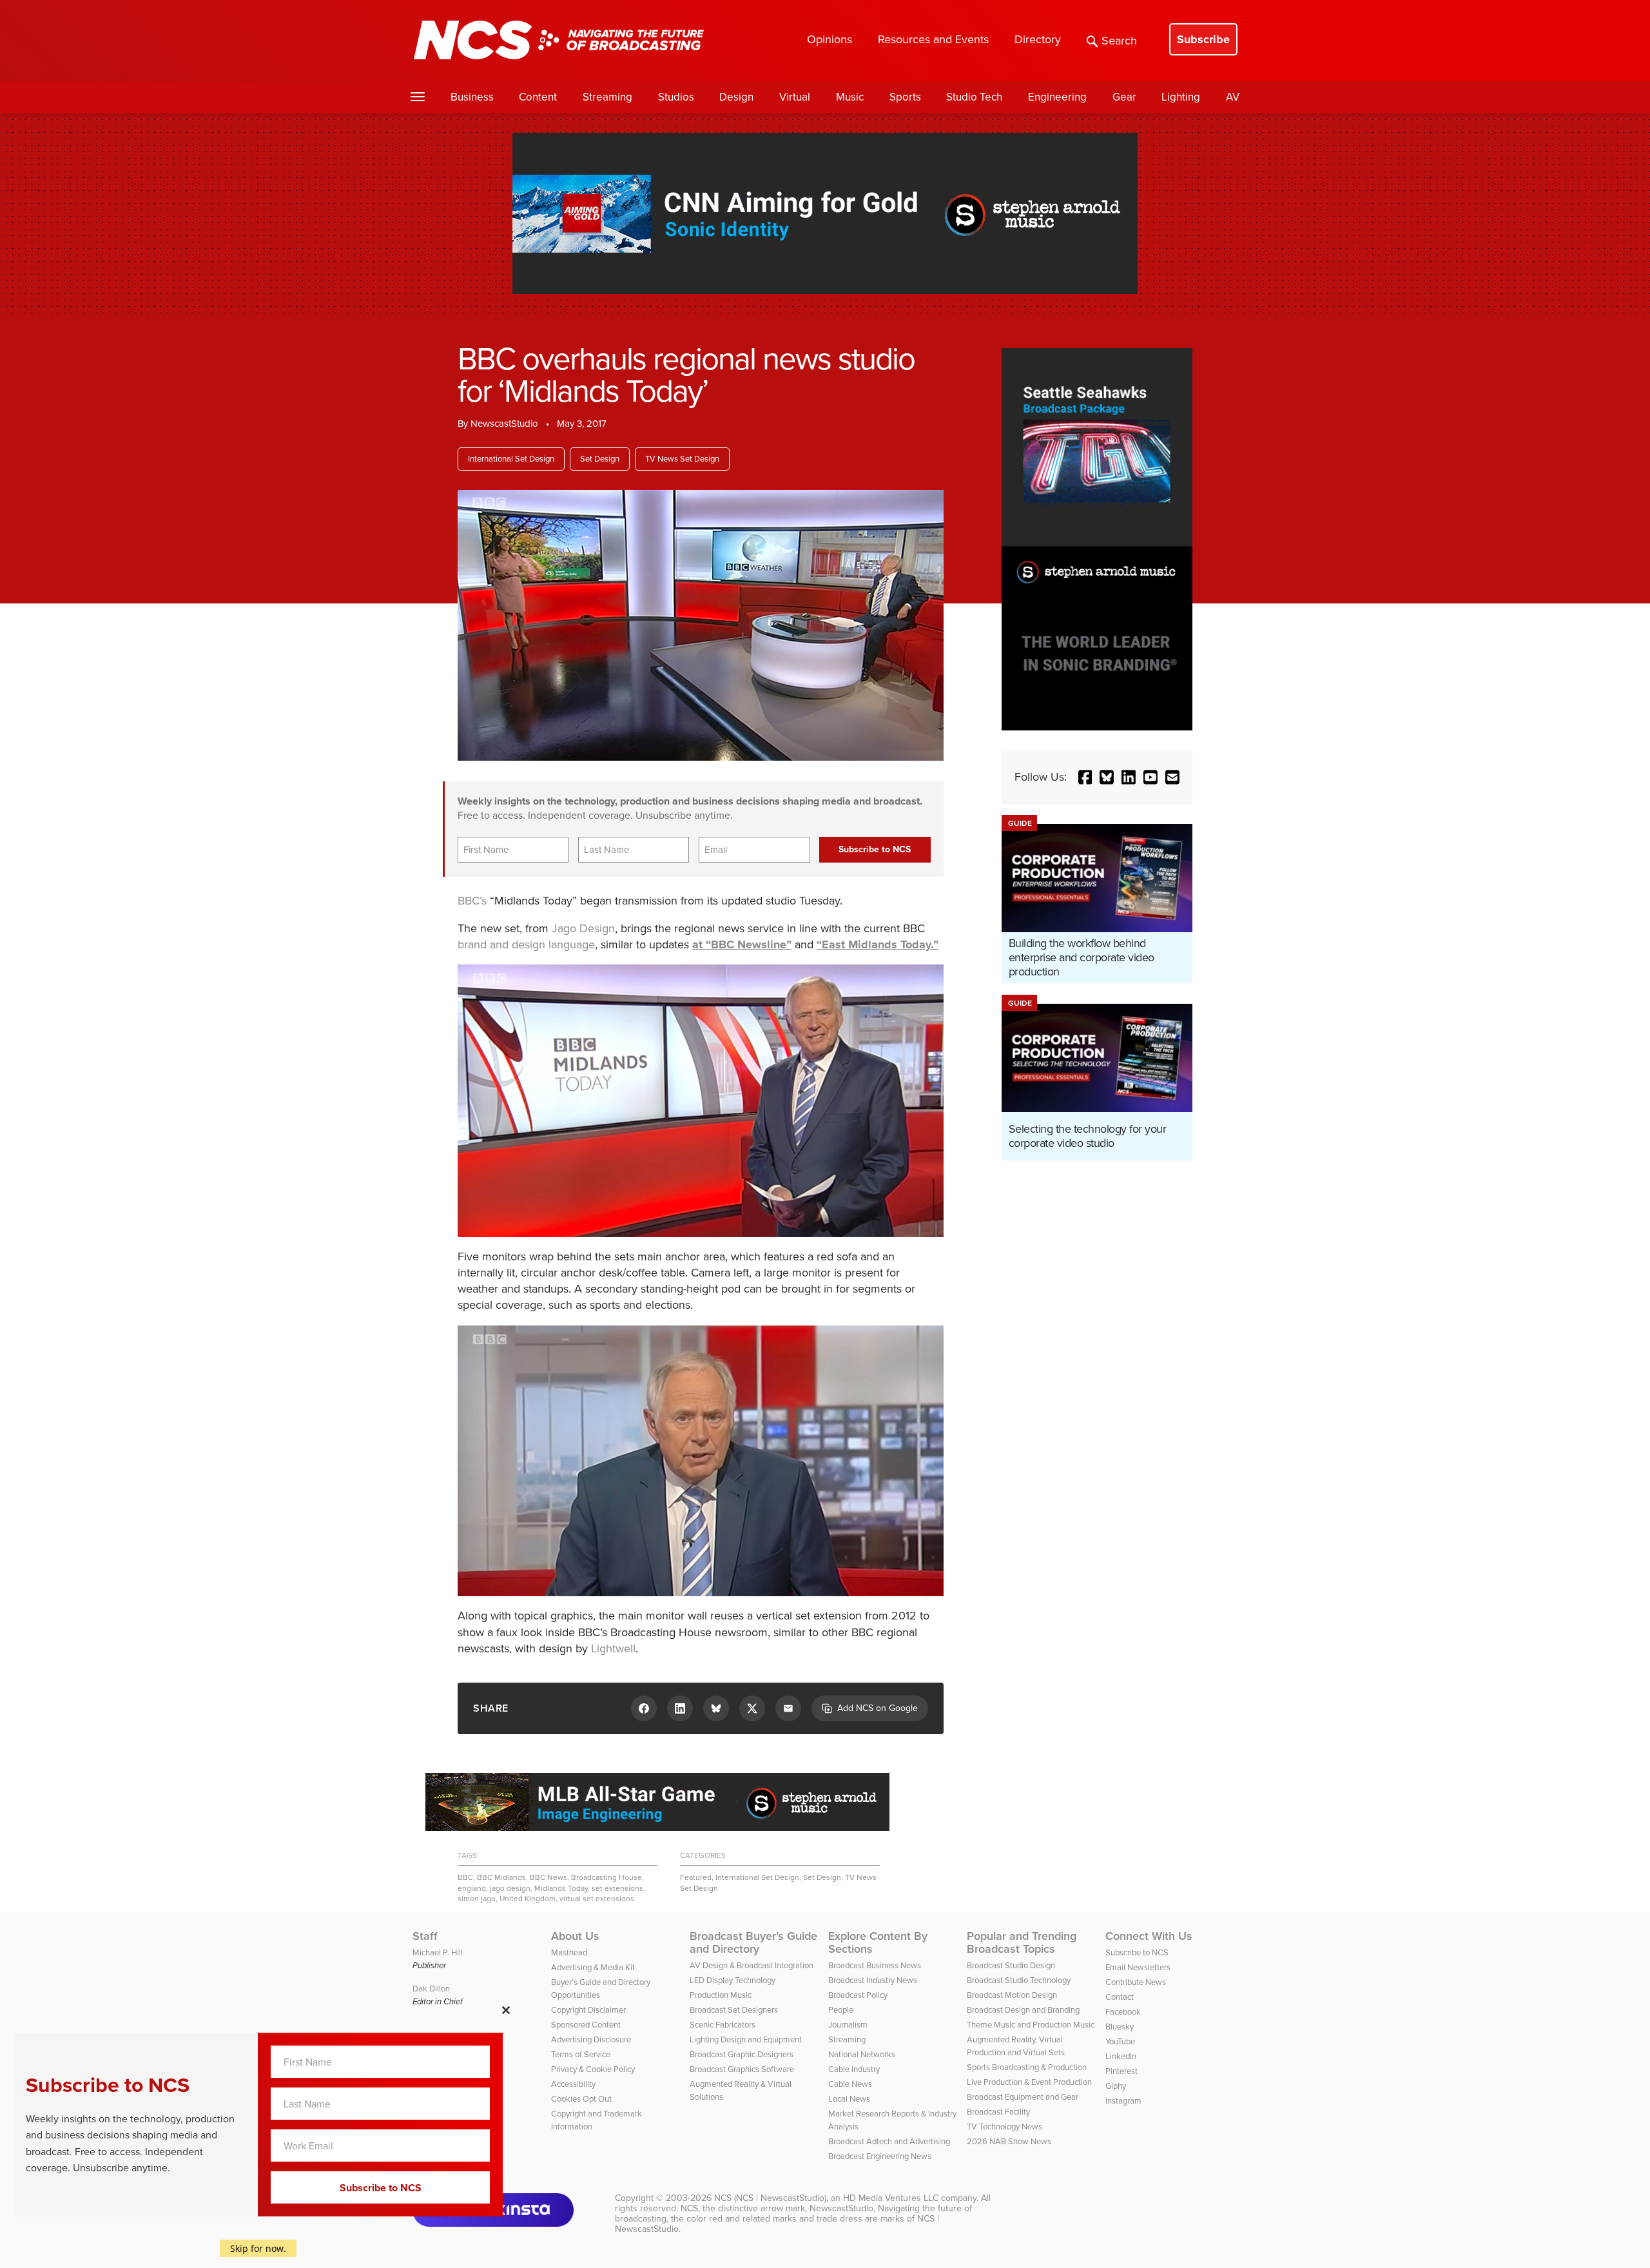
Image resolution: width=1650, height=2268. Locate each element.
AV (1233, 97)
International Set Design (511, 459)
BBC (465, 1877)
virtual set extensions (597, 1899)
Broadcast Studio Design (1011, 1965)
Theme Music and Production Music (1031, 2025)
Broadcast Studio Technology (1019, 1980)
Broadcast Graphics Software (742, 2069)
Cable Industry (854, 2069)
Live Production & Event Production (1029, 2082)
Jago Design (583, 928)
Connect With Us (1149, 1936)
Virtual (795, 97)
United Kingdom (528, 1899)
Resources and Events (933, 39)
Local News (849, 2099)
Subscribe (1203, 39)
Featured (696, 1877)
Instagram (1123, 2101)
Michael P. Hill (438, 1952)
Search (1119, 41)
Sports (905, 97)
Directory (1038, 39)
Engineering (1057, 97)
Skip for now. (258, 2248)
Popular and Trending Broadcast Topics (1022, 1942)
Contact (1120, 1997)
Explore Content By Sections (878, 1942)
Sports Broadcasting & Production (1027, 2067)
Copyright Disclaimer (588, 2010)
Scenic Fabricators (723, 2025)
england (472, 1888)
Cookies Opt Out (581, 2099)
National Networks (862, 2054)
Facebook (1123, 2012)
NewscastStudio (504, 424)
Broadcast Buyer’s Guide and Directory (753, 1942)
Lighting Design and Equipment (746, 2039)
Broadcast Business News (875, 1965)
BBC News (548, 1877)
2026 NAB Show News (1009, 2141)
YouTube (1120, 2041)
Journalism (848, 2025)
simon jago (477, 1899)
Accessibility (573, 2084)
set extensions (617, 1888)
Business (472, 97)
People (841, 2010)
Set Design (600, 459)
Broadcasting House (607, 1877)
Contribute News (1136, 1982)
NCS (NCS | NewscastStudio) (770, 2198)
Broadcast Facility (998, 2112)
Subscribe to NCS (1137, 1952)
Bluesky (1120, 2027)
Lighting (1181, 97)
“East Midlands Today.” (878, 944)
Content (538, 97)
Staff (425, 1936)
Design (736, 97)
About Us (575, 1936)
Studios (676, 97)
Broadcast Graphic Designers (742, 2054)
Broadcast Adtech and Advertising (889, 2141)
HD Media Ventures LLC (891, 2198)
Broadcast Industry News (873, 1980)
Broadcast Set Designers (734, 2010)
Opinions (830, 39)
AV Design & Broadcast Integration (752, 1965)
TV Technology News (1005, 2126)
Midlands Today (561, 1888)
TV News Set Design (682, 459)
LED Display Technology (733, 1980)
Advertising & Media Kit (593, 1967)
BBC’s (472, 901)
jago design (510, 1888)
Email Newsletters (1138, 1967)
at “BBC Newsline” (742, 944)
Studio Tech (974, 97)
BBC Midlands (501, 1877)
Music (850, 97)
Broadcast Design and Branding (1023, 2010)
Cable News (850, 2084)
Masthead (569, 1952)
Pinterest (1121, 2071)
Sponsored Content (586, 2025)
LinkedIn (1121, 2056)
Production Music (721, 1995)
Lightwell (613, 1648)
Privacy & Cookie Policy (593, 2069)
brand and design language (526, 944)
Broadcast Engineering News (880, 2156)
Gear (1124, 97)
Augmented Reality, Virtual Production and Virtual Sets (1016, 2046)
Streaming (607, 97)
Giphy (1116, 2086)
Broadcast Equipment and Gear (1023, 2097)
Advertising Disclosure (591, 2039)
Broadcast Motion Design (1012, 1995)
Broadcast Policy (858, 1995)
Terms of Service (581, 2054)
